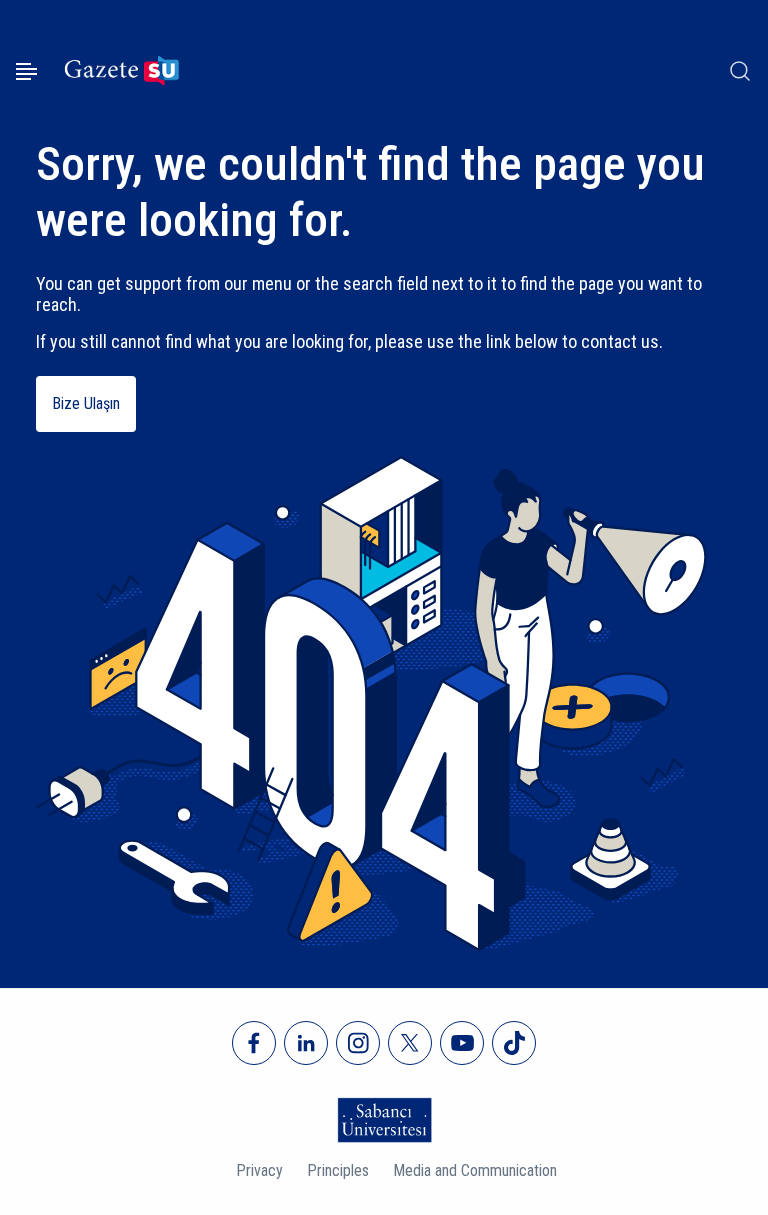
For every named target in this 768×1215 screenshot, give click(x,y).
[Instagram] (358, 1043)
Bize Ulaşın (86, 403)
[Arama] (740, 71)
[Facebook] (254, 1043)
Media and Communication (475, 1170)
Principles (338, 1170)
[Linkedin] (306, 1043)
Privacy (259, 1170)
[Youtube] (462, 1043)
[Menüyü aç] (26, 71)
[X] (410, 1043)
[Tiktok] (514, 1043)
